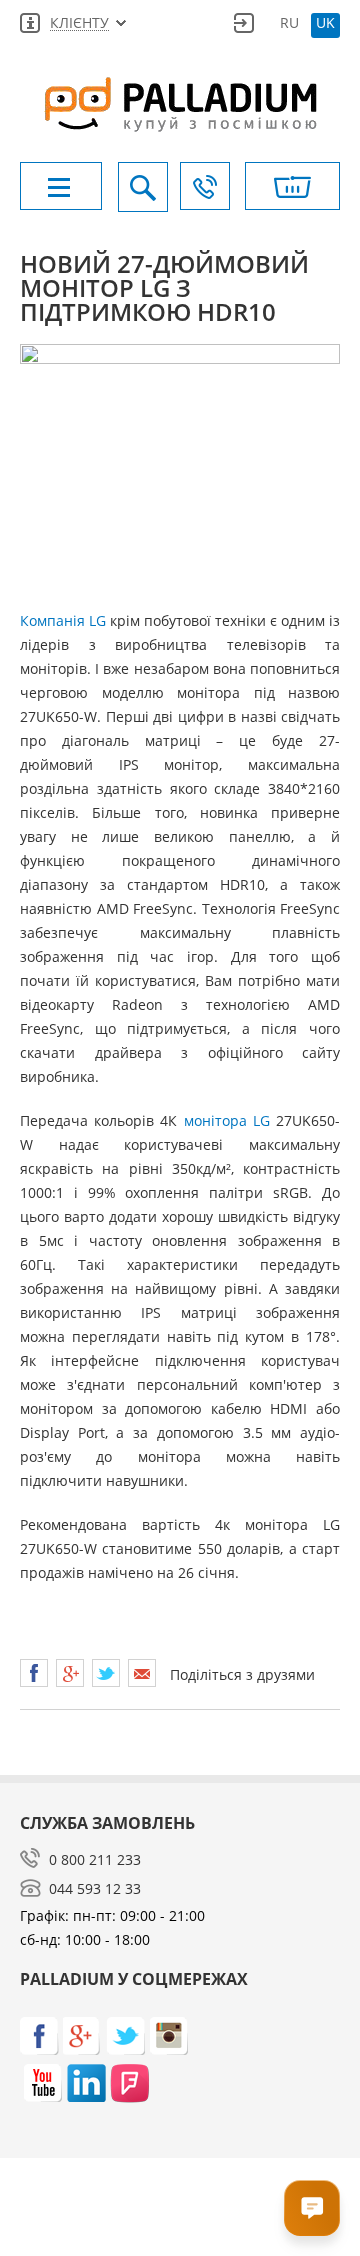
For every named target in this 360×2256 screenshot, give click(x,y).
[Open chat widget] (312, 2208)
